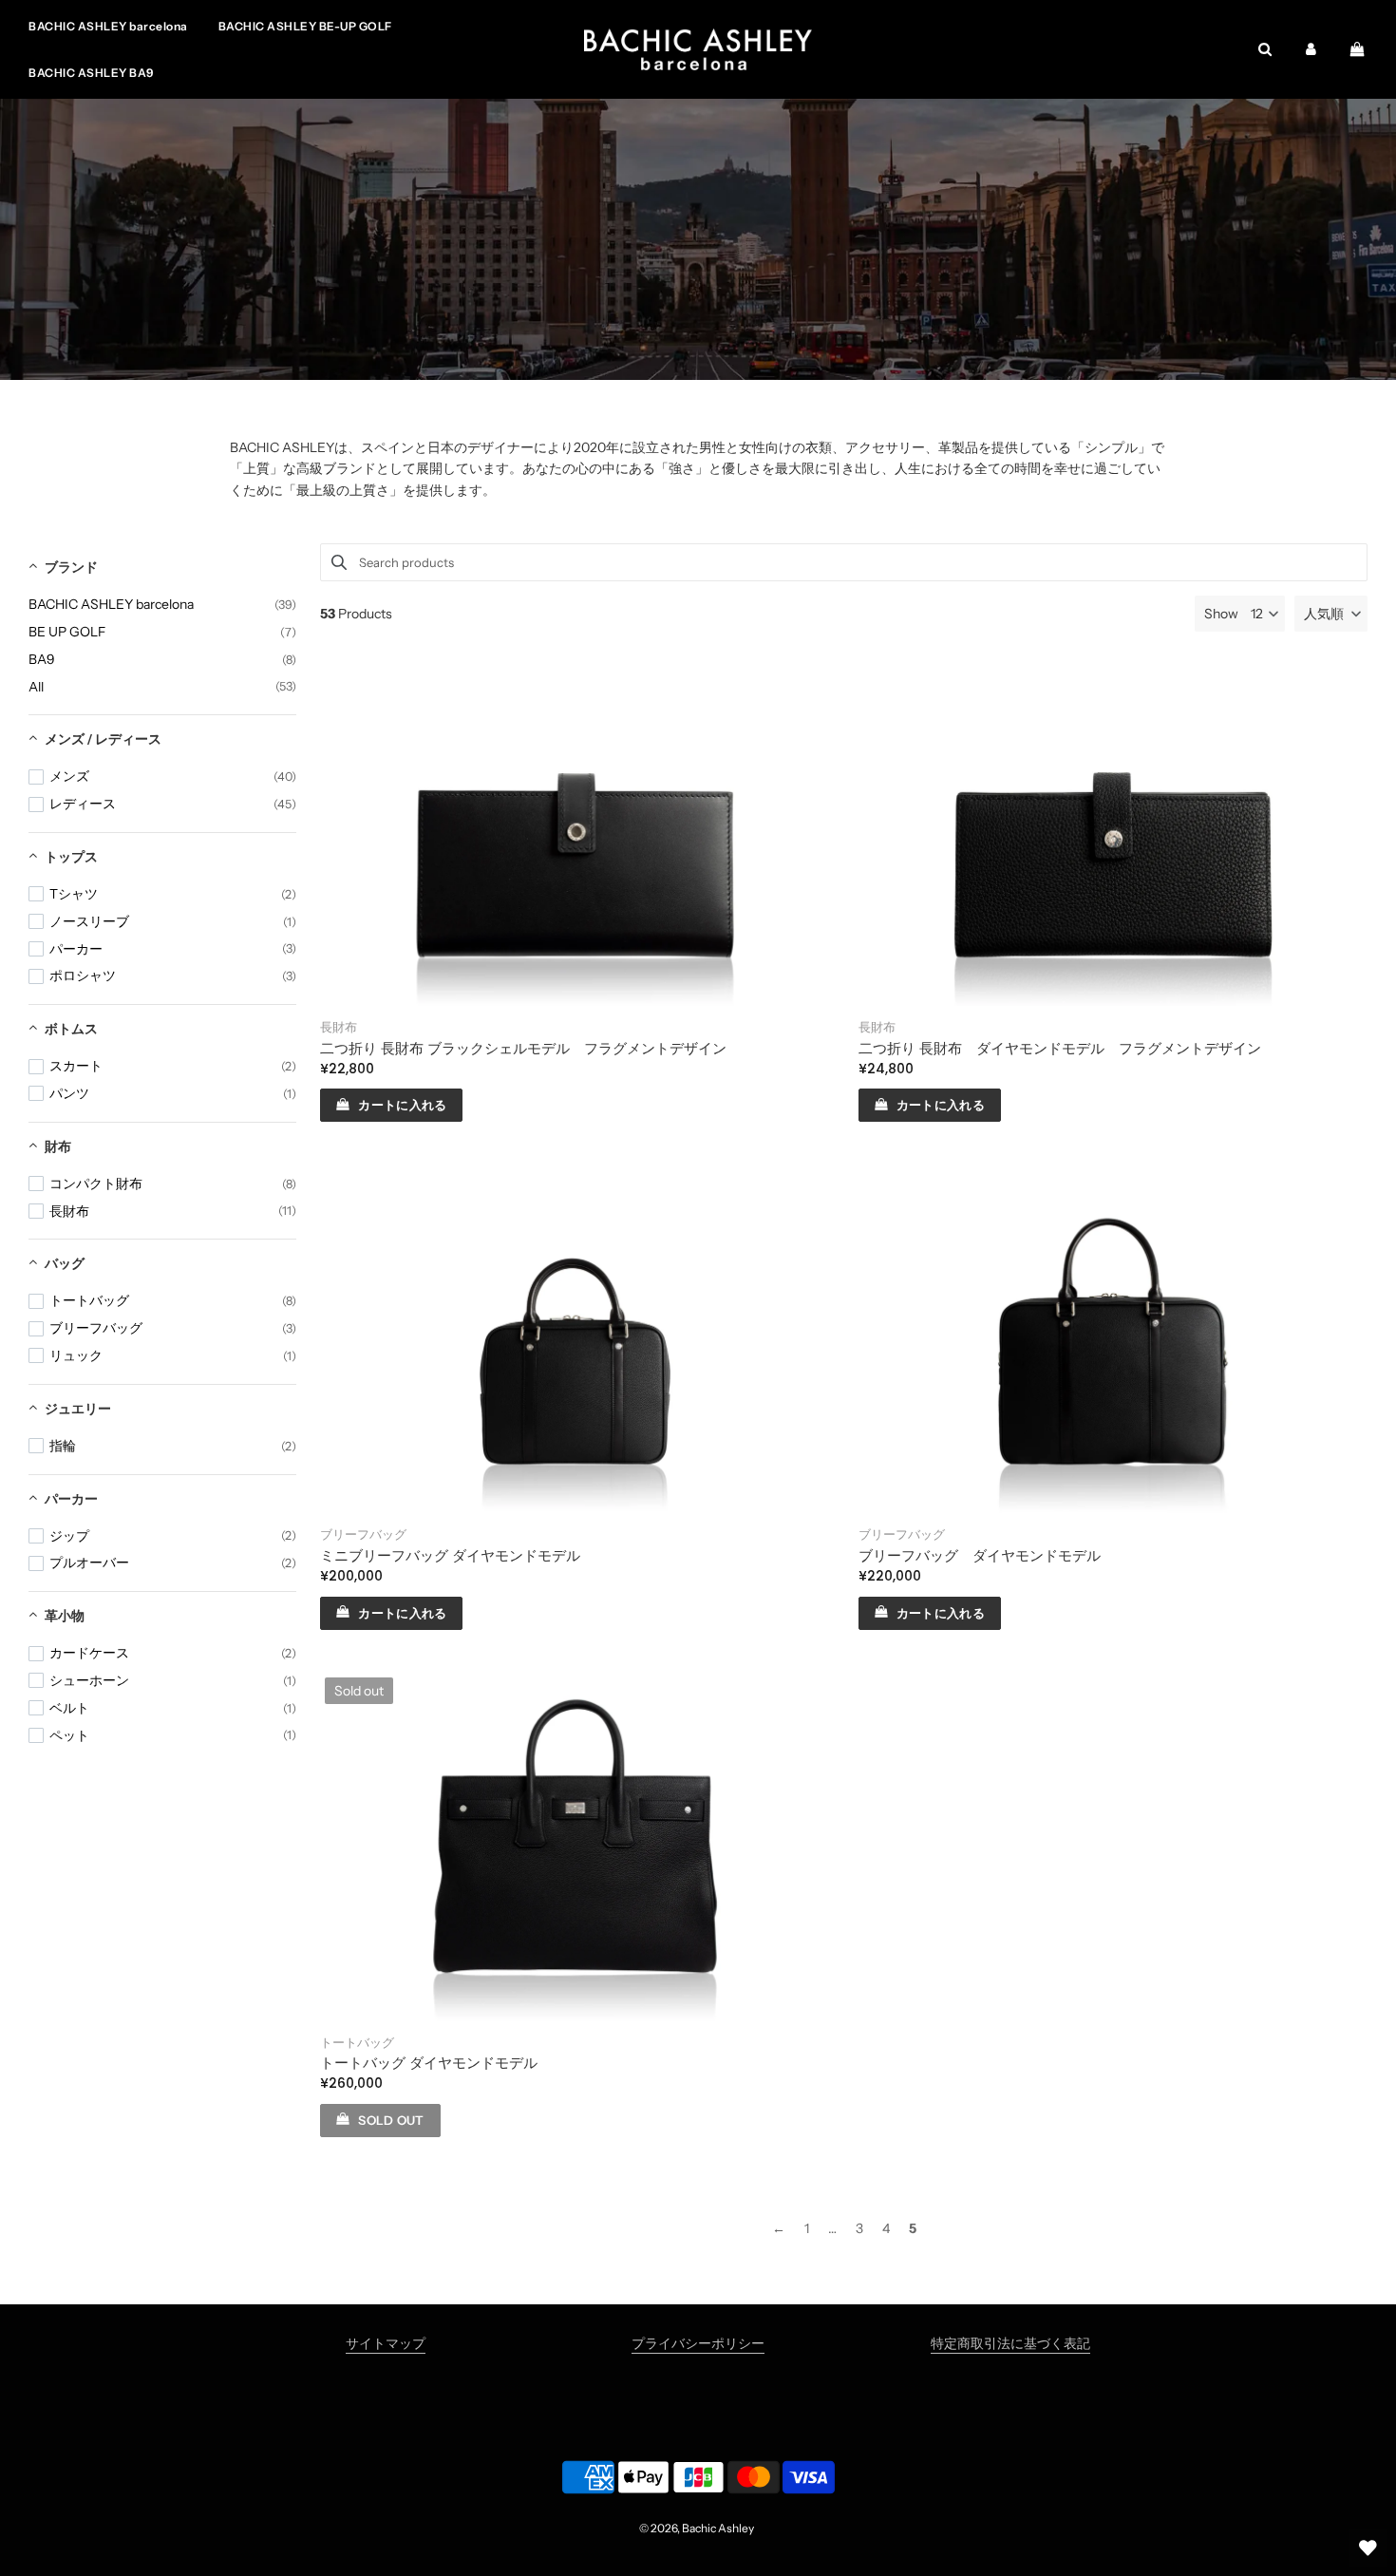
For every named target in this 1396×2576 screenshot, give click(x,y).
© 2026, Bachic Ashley (697, 2528)
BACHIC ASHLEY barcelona (108, 26)
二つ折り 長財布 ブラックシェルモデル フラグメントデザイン (523, 1048)
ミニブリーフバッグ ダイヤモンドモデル (450, 1555)
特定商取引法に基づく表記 (1010, 2343)
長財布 (339, 1027)
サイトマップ (386, 2343)
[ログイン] (1311, 49)
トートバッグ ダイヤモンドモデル (429, 2063)
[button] (1331, 614)
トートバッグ (357, 2043)
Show (1221, 614)
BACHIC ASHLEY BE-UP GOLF (305, 26)
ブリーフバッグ (363, 1534)
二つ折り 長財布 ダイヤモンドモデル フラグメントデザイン (1060, 1048)
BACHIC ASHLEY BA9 (91, 73)
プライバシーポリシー (698, 2343)
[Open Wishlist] (1368, 2548)
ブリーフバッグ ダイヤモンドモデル (980, 1555)
